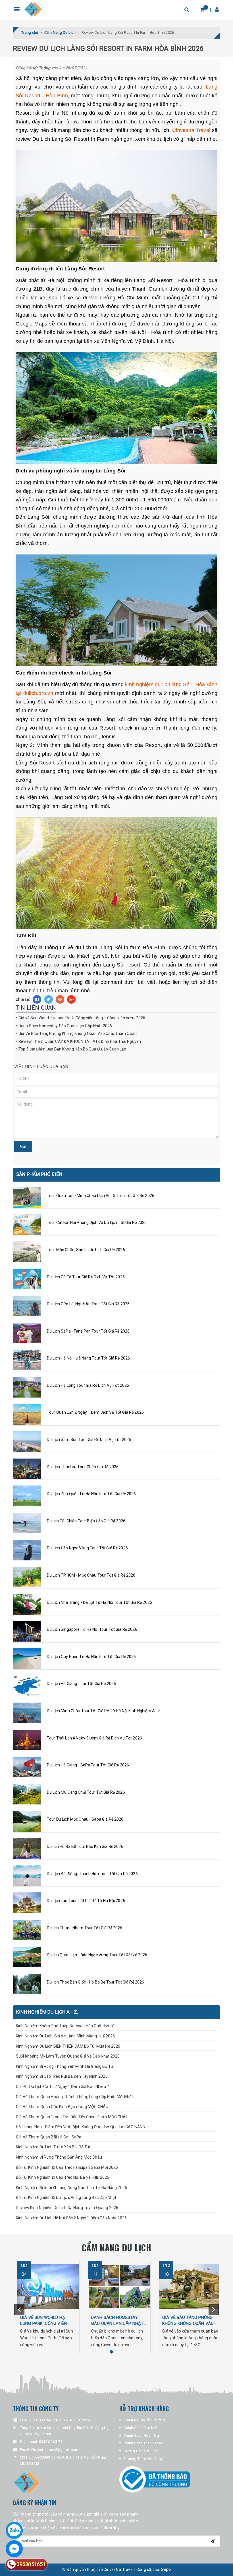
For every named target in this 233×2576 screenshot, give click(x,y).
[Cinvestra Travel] (33, 10)
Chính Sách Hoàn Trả (141, 2435)
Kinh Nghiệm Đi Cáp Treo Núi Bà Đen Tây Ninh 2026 (62, 2076)
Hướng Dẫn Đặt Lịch (141, 2451)
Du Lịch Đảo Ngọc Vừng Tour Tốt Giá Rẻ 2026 (87, 1548)
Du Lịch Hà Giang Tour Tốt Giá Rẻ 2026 (81, 1684)
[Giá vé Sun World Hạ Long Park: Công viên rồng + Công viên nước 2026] (48, 2286)
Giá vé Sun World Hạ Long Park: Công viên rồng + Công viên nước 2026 (82, 1018)
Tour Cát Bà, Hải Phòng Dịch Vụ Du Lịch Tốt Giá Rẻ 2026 (97, 1222)
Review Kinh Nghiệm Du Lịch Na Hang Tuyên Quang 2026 (67, 2208)
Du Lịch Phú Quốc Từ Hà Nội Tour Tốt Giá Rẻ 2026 (91, 1494)
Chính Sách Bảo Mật (141, 2428)
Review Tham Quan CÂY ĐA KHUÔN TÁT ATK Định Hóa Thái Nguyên (80, 1041)
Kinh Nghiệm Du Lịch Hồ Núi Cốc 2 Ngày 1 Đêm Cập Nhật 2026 (71, 2218)
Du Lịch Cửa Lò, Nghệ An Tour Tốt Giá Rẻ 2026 (88, 1304)
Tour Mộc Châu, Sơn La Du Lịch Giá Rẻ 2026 (86, 1250)
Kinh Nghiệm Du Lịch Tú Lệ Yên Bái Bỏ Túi (53, 2147)
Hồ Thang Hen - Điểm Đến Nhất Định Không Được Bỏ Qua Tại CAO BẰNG (80, 2127)
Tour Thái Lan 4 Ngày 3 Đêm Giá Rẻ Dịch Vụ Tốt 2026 (94, 1738)
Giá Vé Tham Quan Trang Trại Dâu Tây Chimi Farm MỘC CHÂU (72, 2117)
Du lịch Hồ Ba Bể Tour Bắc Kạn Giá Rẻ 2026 (85, 1846)
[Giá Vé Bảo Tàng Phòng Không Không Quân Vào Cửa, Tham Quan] (190, 2286)
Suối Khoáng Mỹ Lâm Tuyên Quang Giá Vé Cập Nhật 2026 (68, 2056)
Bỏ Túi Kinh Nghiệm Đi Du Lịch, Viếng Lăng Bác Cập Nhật (66, 2197)
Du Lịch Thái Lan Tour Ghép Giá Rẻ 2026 (83, 1467)
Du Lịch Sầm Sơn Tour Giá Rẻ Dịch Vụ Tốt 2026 (89, 1440)
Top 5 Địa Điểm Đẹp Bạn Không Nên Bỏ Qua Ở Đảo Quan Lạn (72, 1049)
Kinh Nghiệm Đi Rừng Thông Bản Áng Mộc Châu (59, 2157)
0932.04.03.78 (51, 2442)
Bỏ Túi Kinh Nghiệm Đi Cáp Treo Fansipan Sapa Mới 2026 (67, 2167)
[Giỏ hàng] (202, 10)
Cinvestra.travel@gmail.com (55, 2450)
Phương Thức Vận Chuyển (145, 2459)
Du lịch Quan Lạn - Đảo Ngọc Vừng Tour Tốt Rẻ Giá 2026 (97, 1955)
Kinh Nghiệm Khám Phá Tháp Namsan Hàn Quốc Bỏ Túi (66, 2026)
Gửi (23, 1146)
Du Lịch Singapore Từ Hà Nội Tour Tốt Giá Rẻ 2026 (92, 1629)
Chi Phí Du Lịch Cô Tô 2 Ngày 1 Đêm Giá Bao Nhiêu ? (62, 2087)
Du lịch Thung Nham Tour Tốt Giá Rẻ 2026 (85, 1928)
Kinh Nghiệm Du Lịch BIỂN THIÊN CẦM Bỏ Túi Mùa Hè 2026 (68, 2046)
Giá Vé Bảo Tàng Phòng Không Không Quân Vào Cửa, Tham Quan (78, 1033)
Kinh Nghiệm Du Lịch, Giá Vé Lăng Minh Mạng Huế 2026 (65, 2036)
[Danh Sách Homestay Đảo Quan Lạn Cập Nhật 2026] (119, 2286)
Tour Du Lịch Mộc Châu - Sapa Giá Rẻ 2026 (85, 1819)
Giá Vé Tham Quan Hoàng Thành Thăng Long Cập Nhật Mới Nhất (75, 2097)
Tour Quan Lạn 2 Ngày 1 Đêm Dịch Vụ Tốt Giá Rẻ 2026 (95, 1412)
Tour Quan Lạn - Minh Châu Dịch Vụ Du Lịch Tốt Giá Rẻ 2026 (101, 1195)
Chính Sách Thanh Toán (143, 2443)
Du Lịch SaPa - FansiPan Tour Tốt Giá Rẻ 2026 (88, 1331)
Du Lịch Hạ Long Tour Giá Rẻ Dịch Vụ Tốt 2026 (88, 1385)
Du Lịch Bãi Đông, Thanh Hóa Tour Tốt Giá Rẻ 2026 (92, 1874)
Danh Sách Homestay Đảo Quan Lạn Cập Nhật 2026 (65, 1026)
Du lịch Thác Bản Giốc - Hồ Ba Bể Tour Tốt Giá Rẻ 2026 (95, 1982)
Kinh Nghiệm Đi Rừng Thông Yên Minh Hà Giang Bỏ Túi (65, 2066)
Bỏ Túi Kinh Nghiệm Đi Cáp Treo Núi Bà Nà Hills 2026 (63, 2177)
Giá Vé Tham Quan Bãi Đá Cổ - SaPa (49, 2137)
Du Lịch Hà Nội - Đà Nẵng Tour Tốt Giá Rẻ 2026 (88, 1358)
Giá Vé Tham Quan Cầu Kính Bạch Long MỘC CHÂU (62, 2107)
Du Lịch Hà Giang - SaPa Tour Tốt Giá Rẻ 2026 (88, 1765)
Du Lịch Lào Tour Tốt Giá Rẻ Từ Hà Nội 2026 (86, 1901)
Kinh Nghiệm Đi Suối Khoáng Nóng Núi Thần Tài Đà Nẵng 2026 (71, 2188)
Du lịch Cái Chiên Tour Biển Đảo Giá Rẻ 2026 (86, 1521)
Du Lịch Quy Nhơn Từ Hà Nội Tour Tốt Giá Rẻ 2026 (91, 1657)
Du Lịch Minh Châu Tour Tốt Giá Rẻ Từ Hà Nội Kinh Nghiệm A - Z (104, 1711)
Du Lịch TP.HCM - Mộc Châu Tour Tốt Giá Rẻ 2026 (91, 1575)
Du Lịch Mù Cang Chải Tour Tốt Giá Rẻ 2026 (86, 1792)
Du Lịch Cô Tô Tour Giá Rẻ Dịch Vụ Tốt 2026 (86, 1277)
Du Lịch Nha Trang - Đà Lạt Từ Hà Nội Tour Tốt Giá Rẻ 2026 (99, 1602)
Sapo (166, 2569)
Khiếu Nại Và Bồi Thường (144, 2420)
